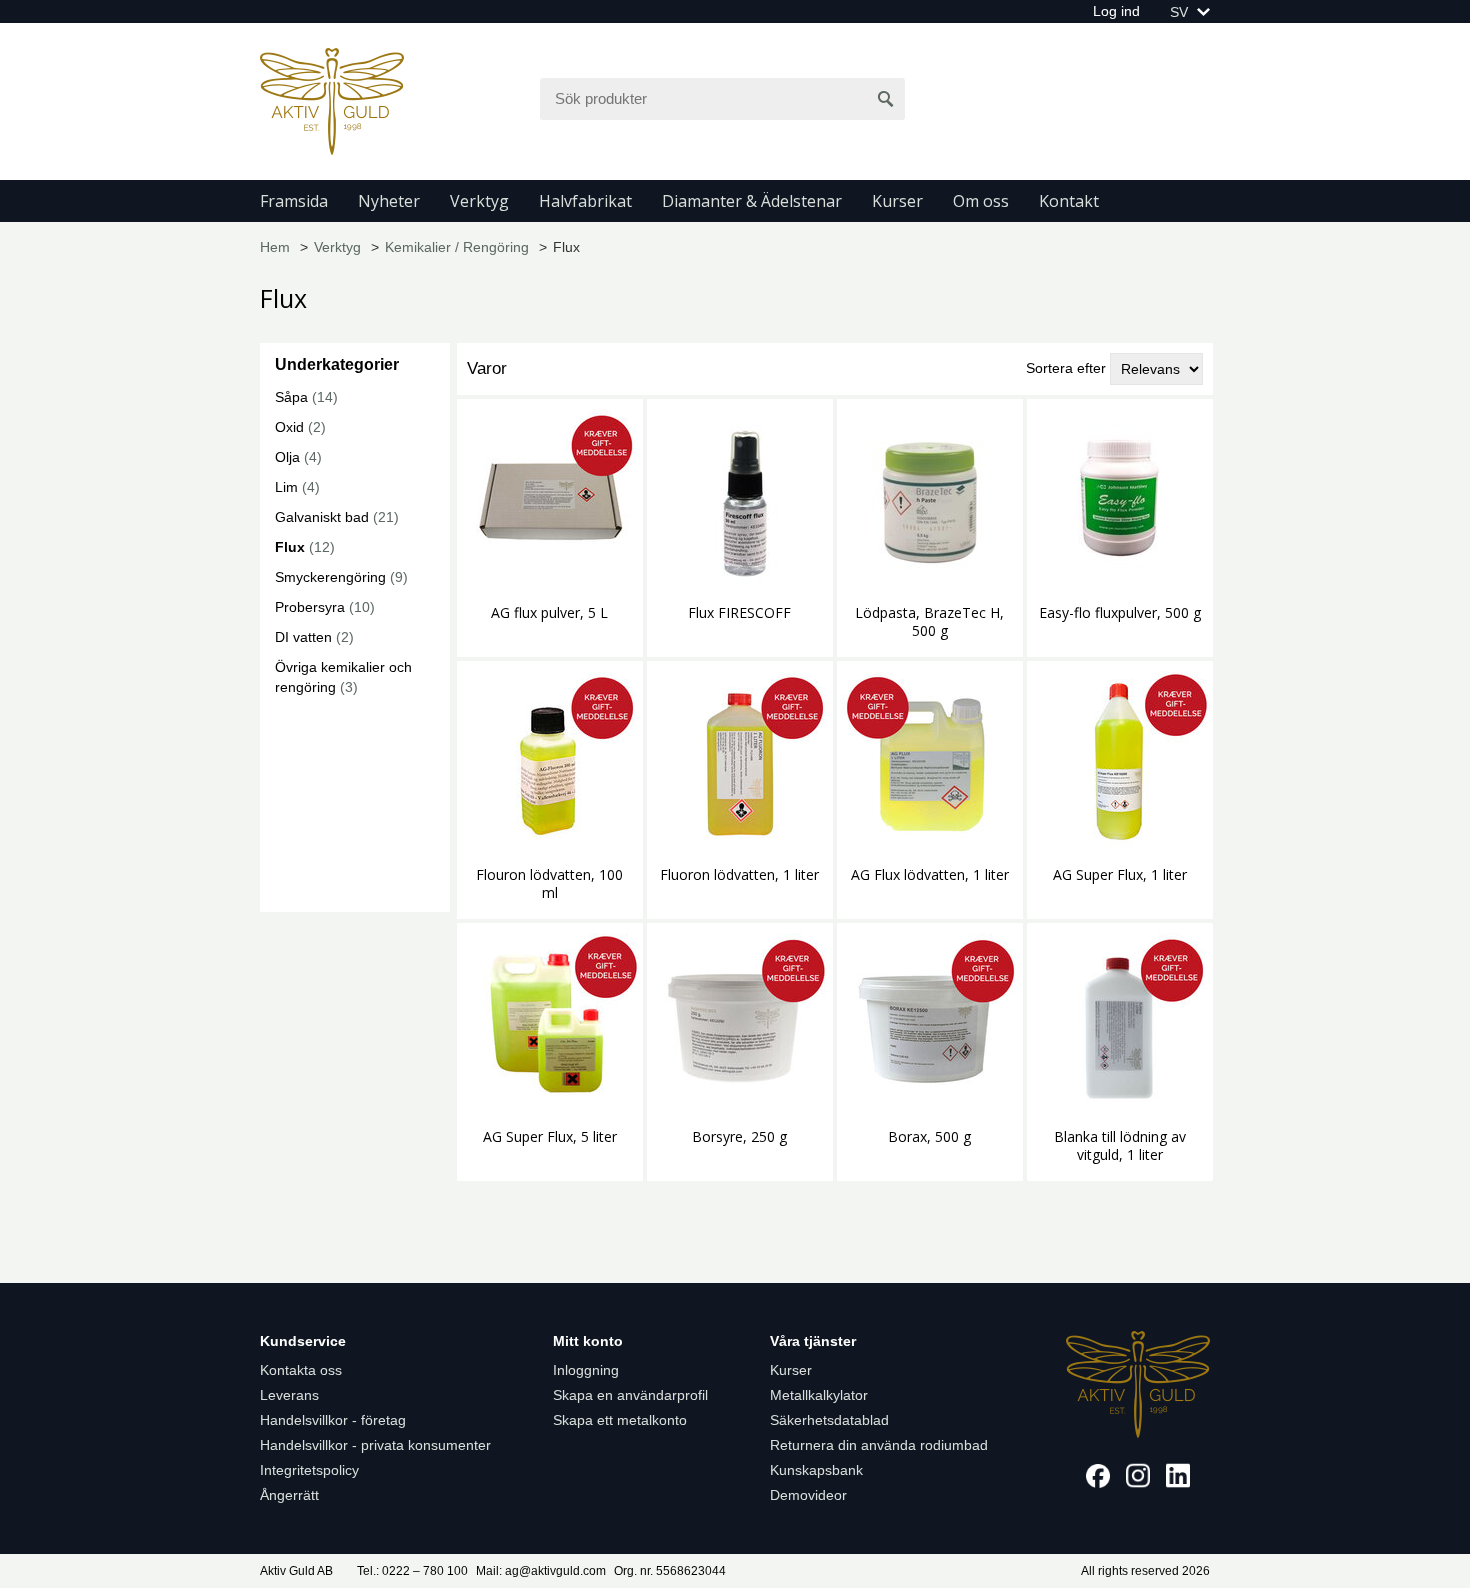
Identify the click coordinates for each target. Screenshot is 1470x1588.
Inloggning (586, 1370)
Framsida (294, 201)
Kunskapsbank (816, 1470)
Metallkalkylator (819, 1395)
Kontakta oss (301, 1370)
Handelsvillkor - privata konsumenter (375, 1445)
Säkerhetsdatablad (829, 1420)
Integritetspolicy (309, 1470)
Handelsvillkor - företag (333, 1420)
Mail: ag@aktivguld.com (541, 1571)
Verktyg (479, 201)
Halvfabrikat (585, 201)
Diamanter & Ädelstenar (752, 201)
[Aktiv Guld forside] (332, 100)
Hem (275, 247)
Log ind (1116, 11)
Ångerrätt (289, 1495)
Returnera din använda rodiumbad (879, 1445)
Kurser (897, 201)
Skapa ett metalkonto (620, 1420)
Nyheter (389, 201)
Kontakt (1069, 201)
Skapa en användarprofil (630, 1395)
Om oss (981, 201)
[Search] (886, 99)
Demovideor (808, 1495)
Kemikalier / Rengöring (457, 247)
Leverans (289, 1395)
